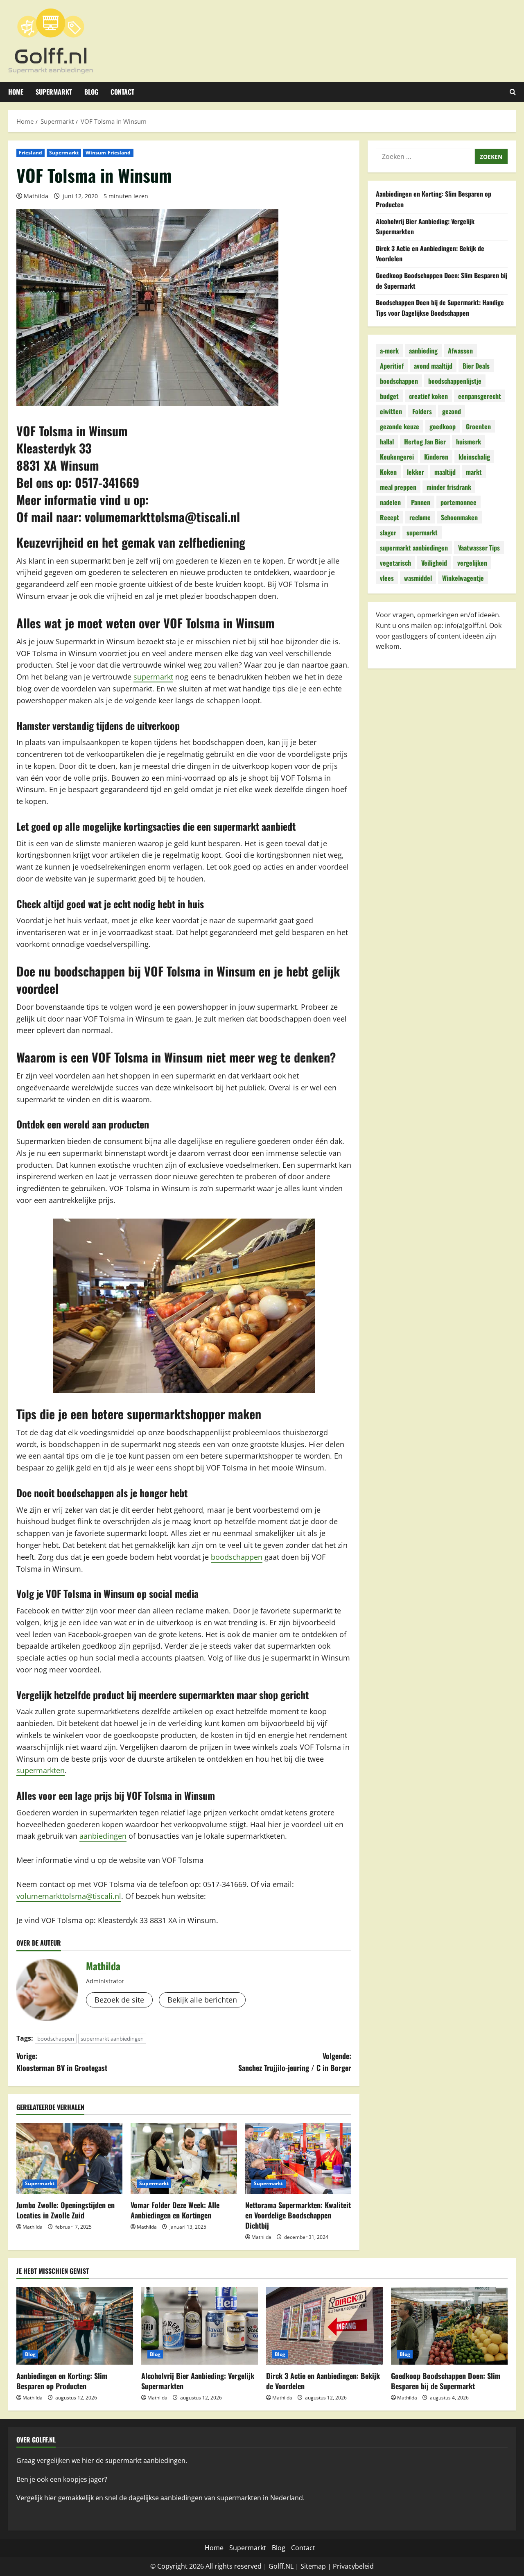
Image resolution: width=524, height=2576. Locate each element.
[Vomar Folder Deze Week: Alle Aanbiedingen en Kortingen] (184, 2158)
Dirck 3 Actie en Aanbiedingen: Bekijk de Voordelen (323, 2381)
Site (306, 2566)
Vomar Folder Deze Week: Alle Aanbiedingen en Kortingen (175, 2210)
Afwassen (460, 350)
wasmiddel (418, 578)
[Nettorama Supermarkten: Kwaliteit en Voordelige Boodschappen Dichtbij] (298, 2158)
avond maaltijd (433, 365)
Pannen (421, 502)
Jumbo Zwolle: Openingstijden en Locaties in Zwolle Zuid (65, 2210)
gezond (452, 411)
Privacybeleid (353, 2566)
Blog (91, 92)
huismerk (469, 441)
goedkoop (443, 426)
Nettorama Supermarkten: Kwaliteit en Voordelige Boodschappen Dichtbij (298, 2215)
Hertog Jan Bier (425, 441)
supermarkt (153, 677)
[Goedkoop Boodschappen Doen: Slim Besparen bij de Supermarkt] (449, 2326)
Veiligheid (434, 562)
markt (474, 471)
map (319, 2566)
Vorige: (62, 2062)
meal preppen (398, 487)
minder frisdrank (449, 487)
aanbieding (423, 350)
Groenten (478, 426)
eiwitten (391, 411)
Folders (422, 411)
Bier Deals (476, 365)
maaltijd (445, 471)
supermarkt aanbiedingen (112, 2039)
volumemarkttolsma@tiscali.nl (162, 517)
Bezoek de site (119, 2000)
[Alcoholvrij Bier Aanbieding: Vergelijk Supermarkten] (200, 2326)
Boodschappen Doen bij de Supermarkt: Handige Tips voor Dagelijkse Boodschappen (440, 308)
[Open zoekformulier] (513, 92)
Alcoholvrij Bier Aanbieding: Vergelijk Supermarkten (198, 2381)
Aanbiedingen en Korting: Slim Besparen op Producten (62, 2381)
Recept (390, 517)
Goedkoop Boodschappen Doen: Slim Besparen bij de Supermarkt (446, 2381)
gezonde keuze (400, 426)
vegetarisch (395, 562)
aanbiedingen (103, 1836)
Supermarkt (54, 92)
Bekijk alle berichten (202, 2000)
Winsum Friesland (108, 153)
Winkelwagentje (463, 578)
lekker (416, 471)
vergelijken (472, 562)
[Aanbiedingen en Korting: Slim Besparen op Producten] (75, 2326)
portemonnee (458, 502)
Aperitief (392, 365)
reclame (420, 517)
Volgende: (295, 2062)
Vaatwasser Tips (479, 547)
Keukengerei (397, 456)
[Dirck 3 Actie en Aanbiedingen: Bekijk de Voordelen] (324, 2326)
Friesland (30, 153)
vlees (387, 578)
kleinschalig (474, 456)
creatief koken (428, 396)
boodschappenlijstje (455, 381)
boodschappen (237, 1557)
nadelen (390, 502)
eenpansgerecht (480, 396)
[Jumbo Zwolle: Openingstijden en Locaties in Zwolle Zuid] (69, 2158)
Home (16, 92)
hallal (387, 441)
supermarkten (41, 1770)
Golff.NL (281, 2566)
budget (389, 396)
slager (388, 532)
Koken (388, 471)
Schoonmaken (459, 517)
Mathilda (36, 196)
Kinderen (436, 456)
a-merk (389, 350)
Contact (122, 92)
